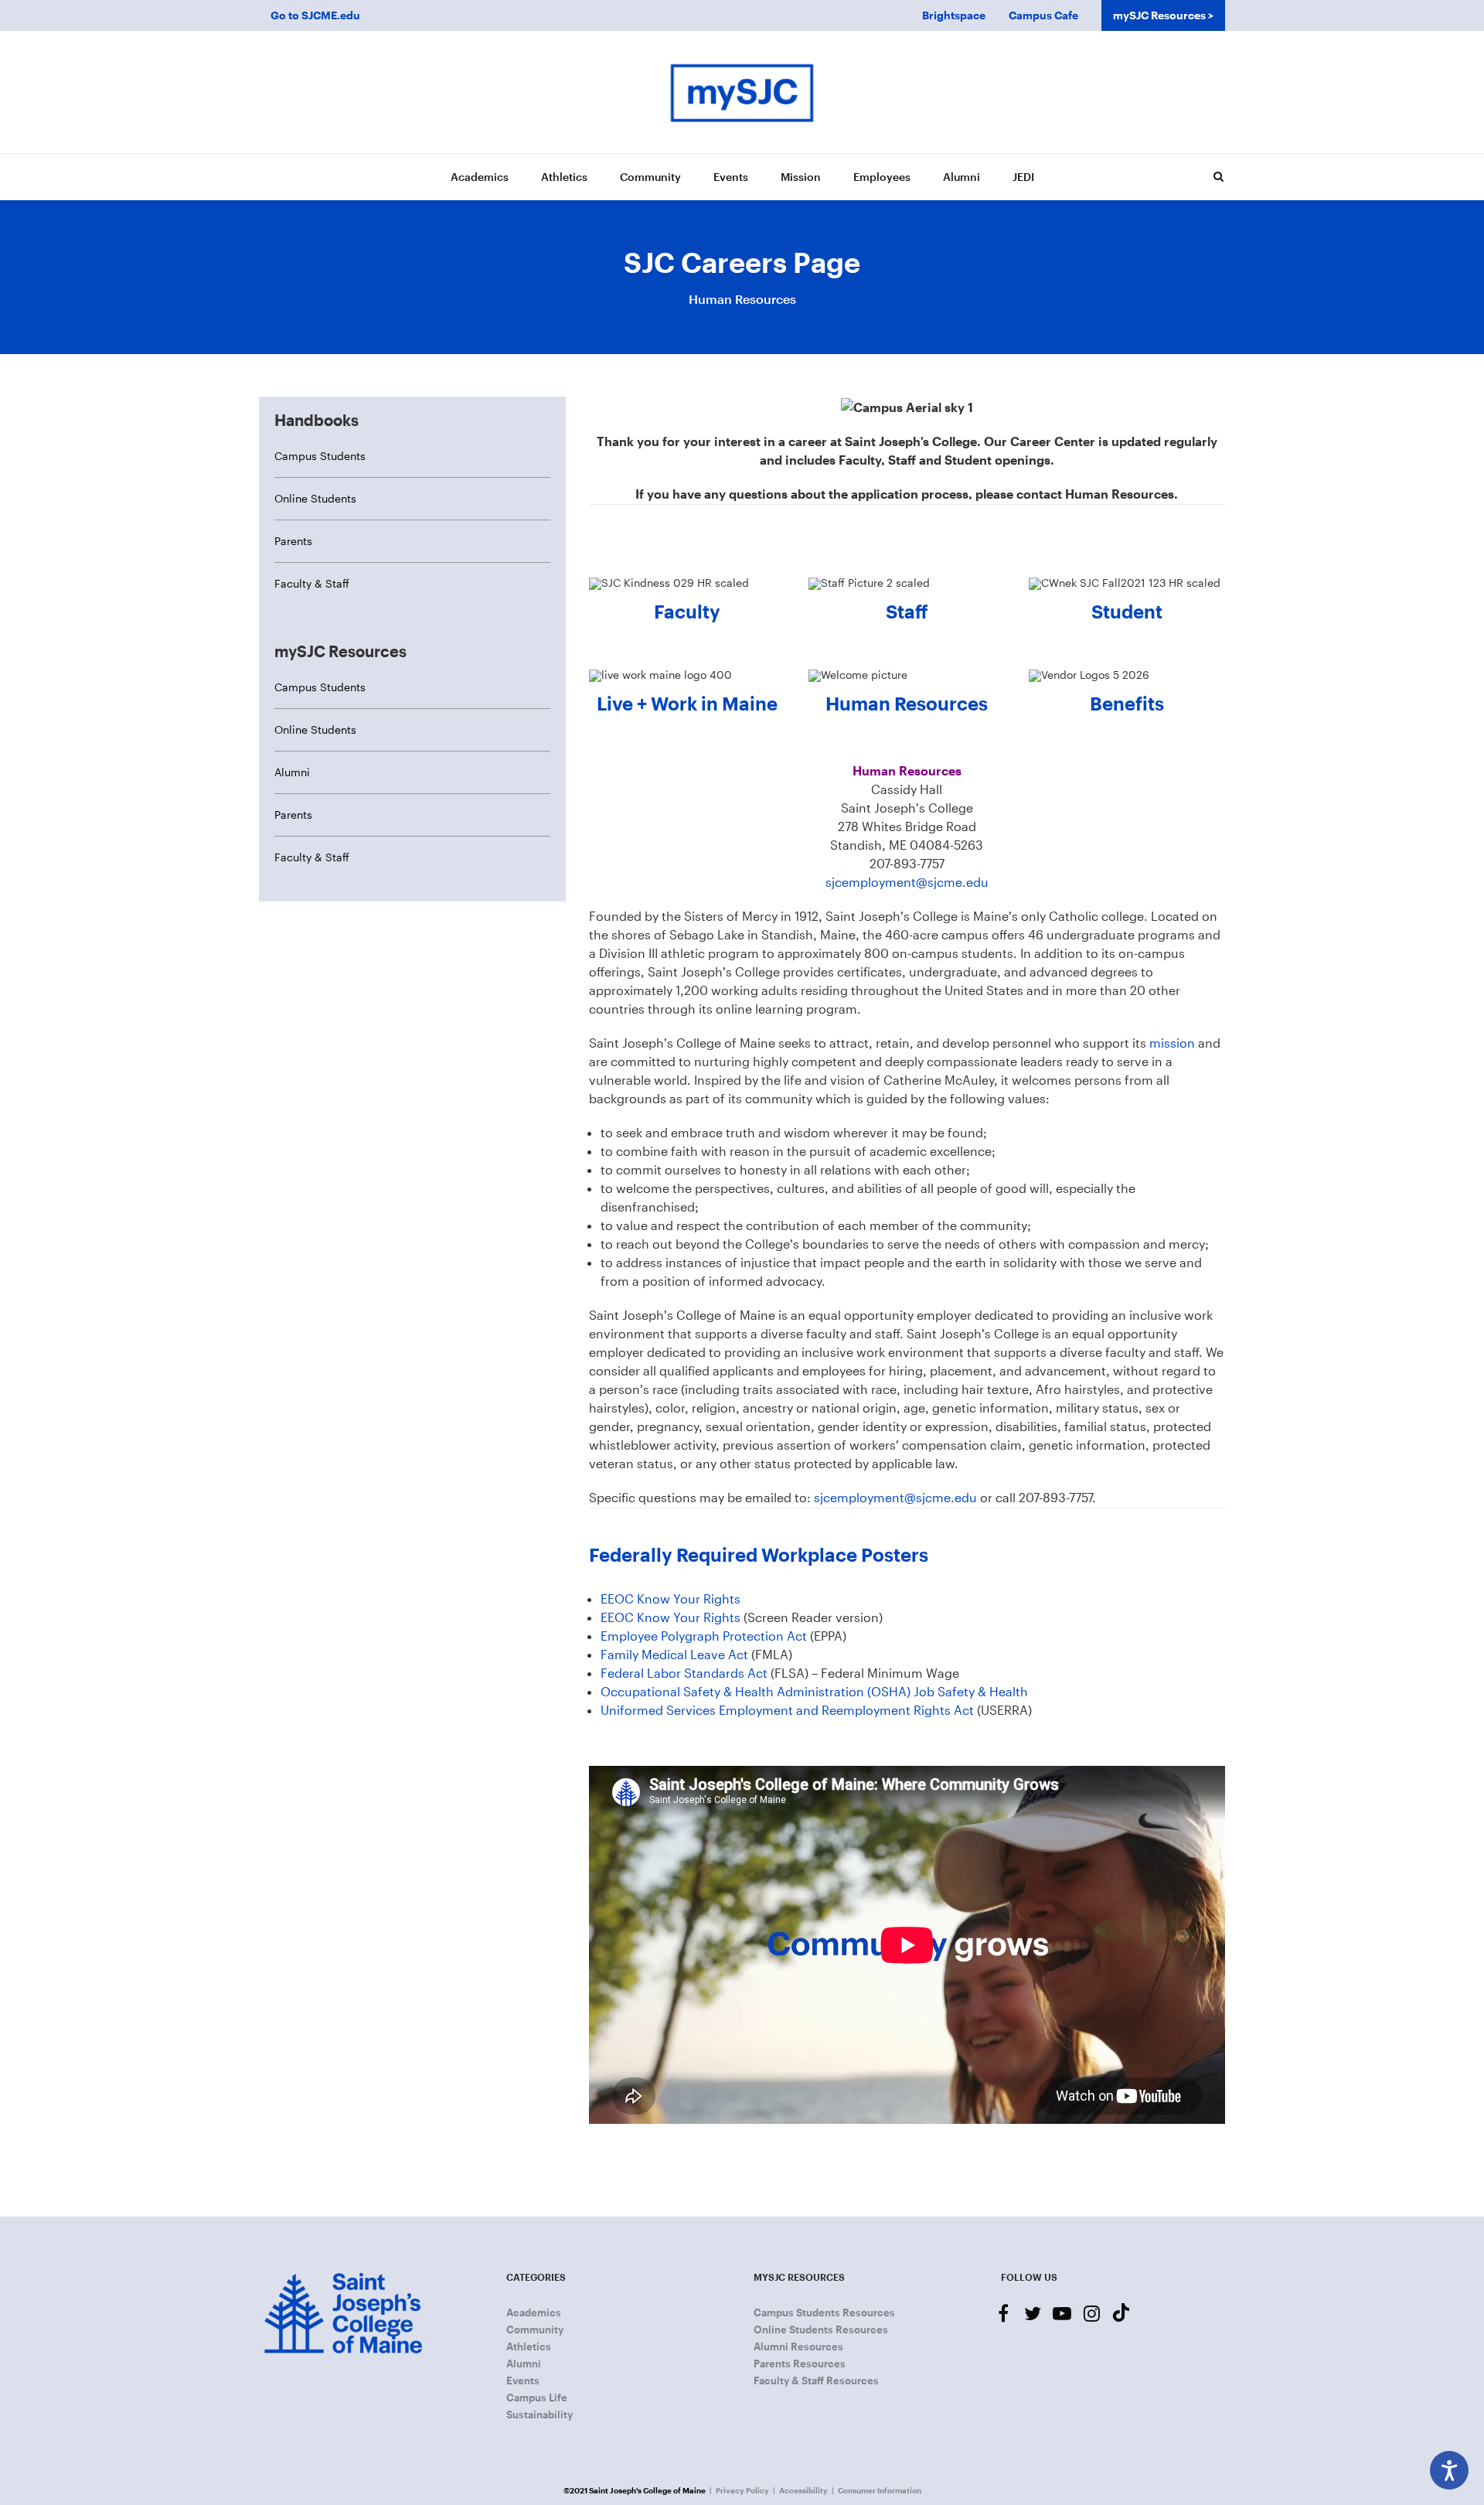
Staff (907, 611)
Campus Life (537, 2398)
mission (1174, 1043)
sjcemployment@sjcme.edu (907, 882)
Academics (480, 177)
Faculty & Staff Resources (816, 2381)
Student (1127, 611)
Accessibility (803, 2490)
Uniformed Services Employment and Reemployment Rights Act (787, 1710)
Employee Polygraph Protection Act (704, 1636)
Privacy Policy (742, 2490)
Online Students (315, 498)
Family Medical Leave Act (674, 1654)
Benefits (1127, 703)
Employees (882, 177)
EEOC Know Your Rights (671, 1598)
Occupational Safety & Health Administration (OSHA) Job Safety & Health (814, 1691)
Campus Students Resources (824, 2312)
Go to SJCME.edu (315, 15)
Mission (801, 177)
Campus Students (320, 456)
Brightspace (954, 15)
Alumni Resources (798, 2347)
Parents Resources (800, 2364)
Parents (293, 541)
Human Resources (907, 703)
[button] (1218, 176)
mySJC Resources (1159, 15)
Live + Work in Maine (687, 703)
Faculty (687, 611)
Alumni (962, 177)
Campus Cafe (1043, 15)
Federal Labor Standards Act (684, 1673)
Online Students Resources (821, 2329)
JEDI (1023, 177)
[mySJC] (742, 92)
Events (731, 177)
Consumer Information (880, 2490)
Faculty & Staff (312, 583)
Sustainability (539, 2415)
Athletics (564, 177)
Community (650, 177)
